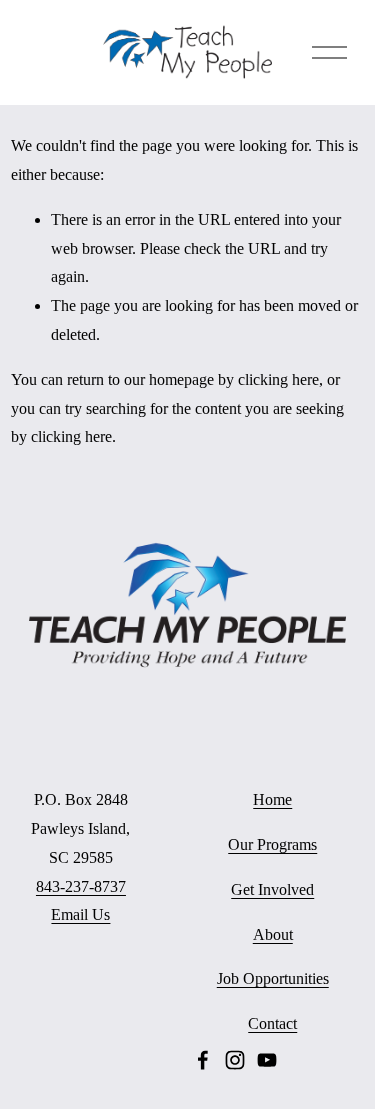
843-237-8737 (81, 886)
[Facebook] (203, 1060)
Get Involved (272, 889)
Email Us (80, 914)
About (273, 934)
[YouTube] (267, 1060)
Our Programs (272, 844)
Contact (272, 1023)
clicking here (278, 379)
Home (272, 799)
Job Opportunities (273, 978)
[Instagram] (235, 1060)
